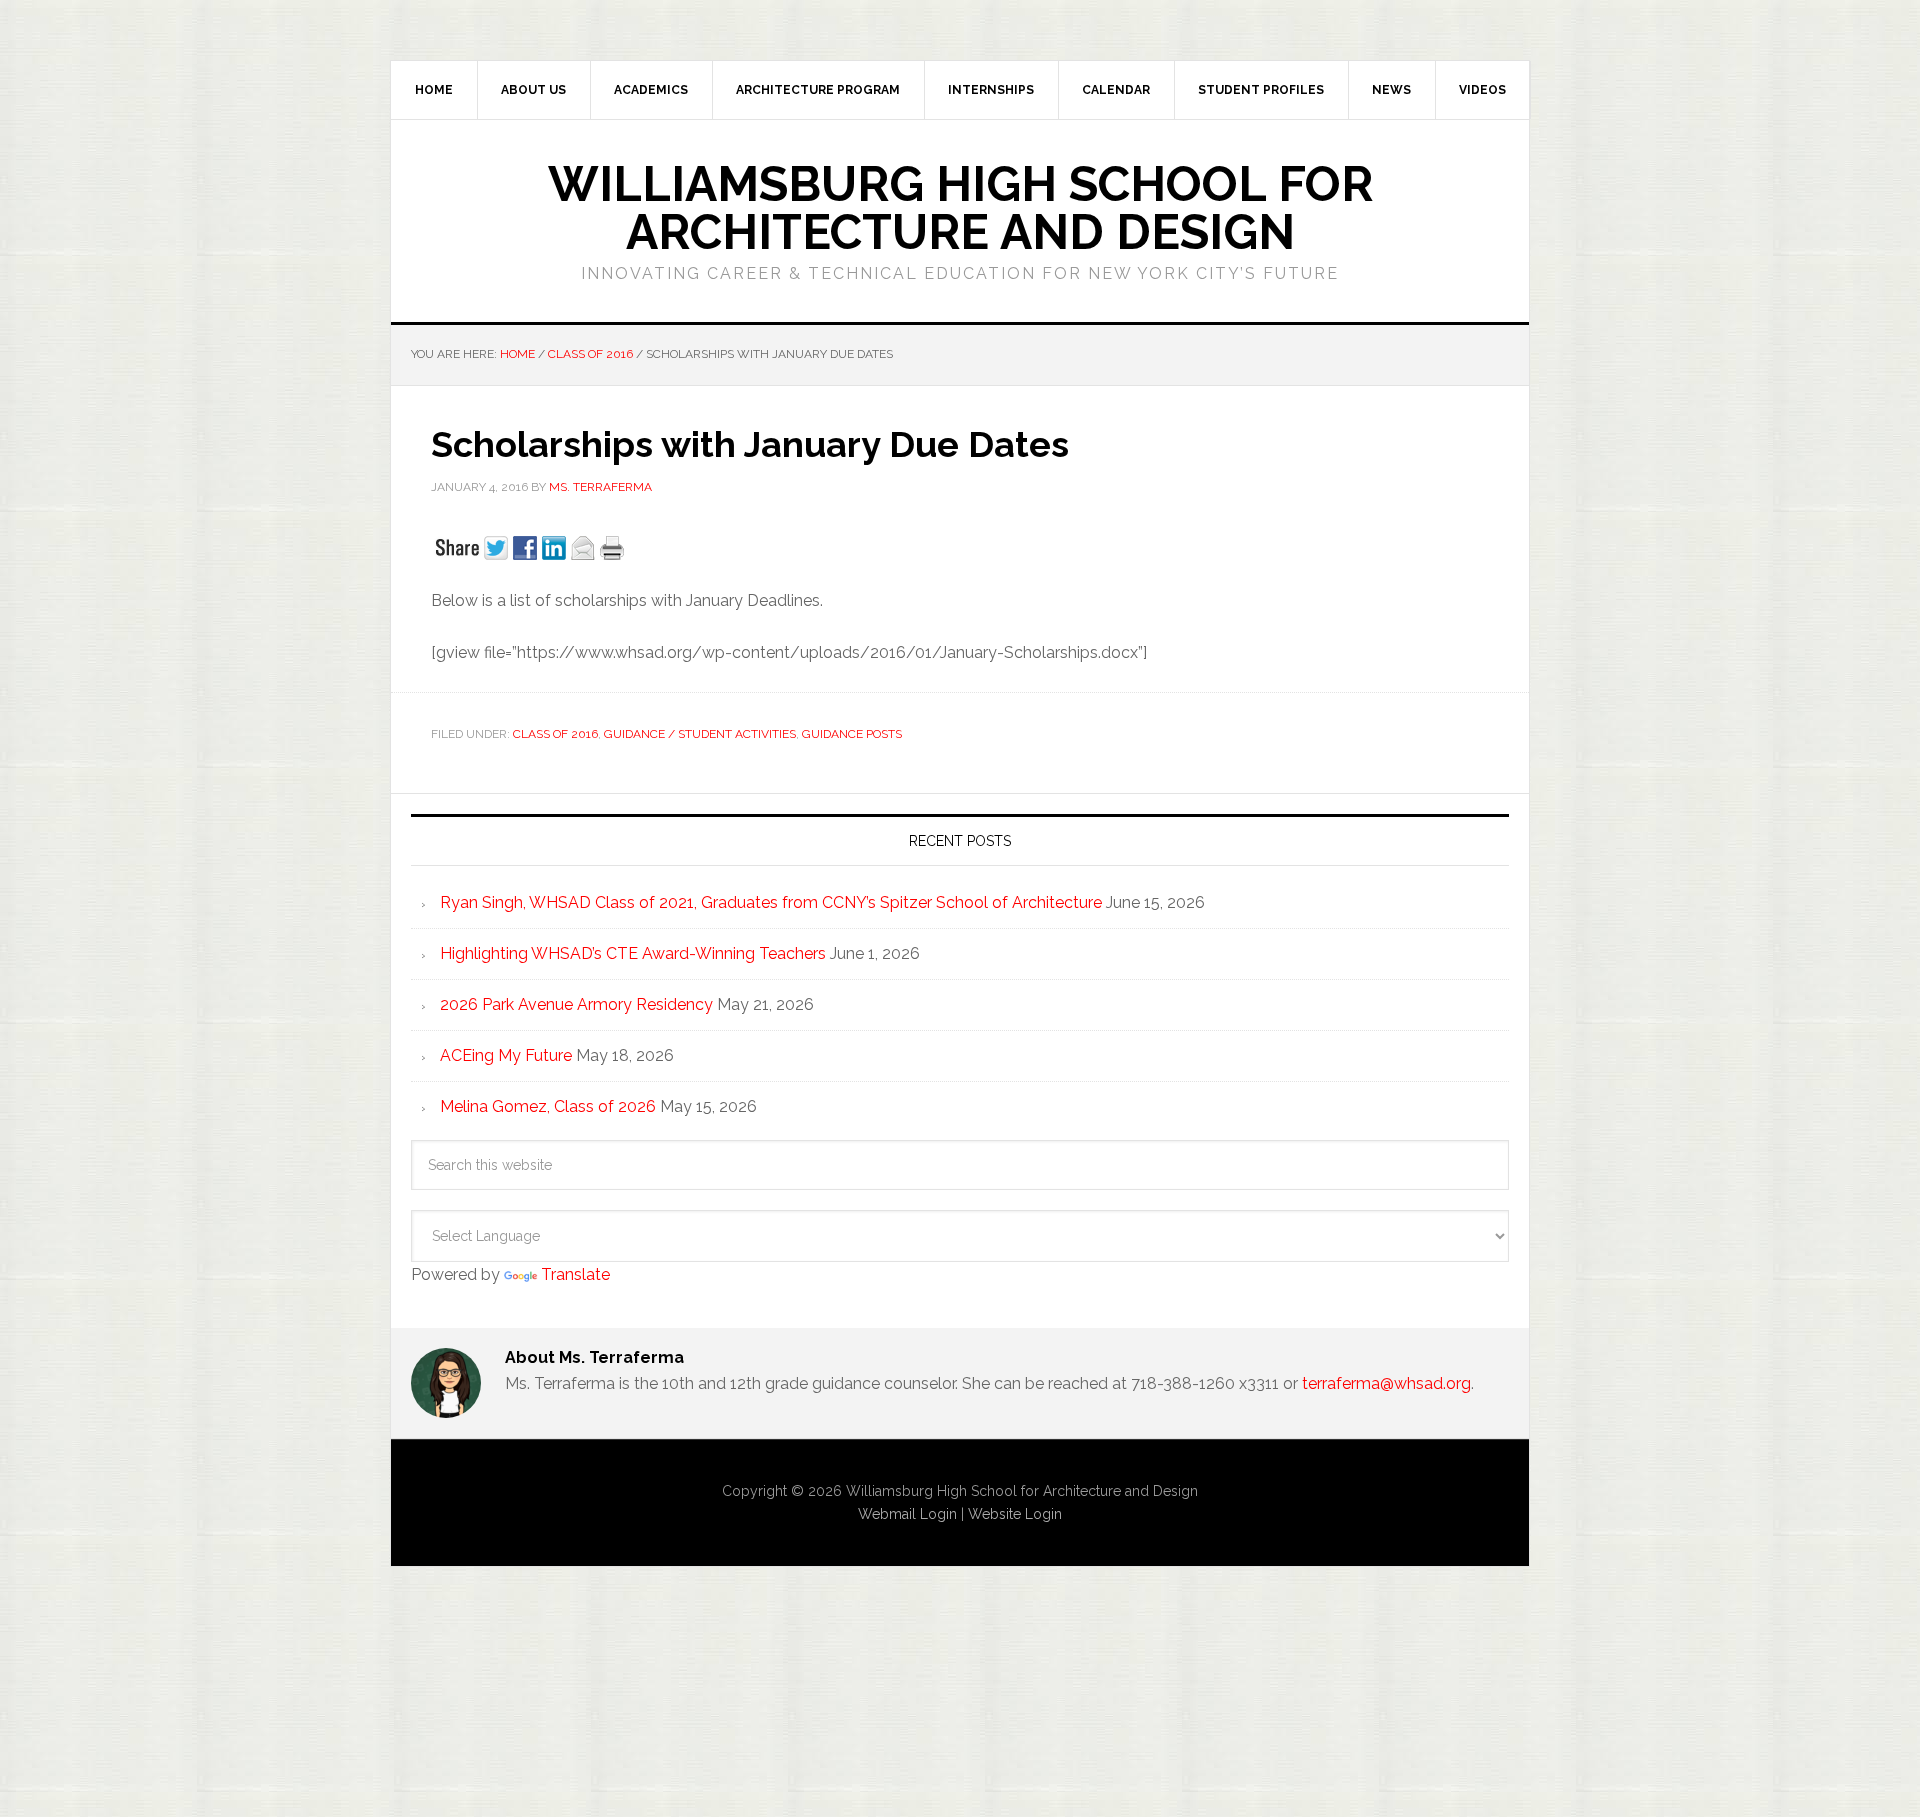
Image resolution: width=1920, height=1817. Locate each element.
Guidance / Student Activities (700, 734)
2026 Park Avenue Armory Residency (576, 1004)
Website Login (1015, 1514)
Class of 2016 (555, 734)
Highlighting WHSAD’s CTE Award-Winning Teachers (633, 953)
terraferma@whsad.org (1386, 1383)
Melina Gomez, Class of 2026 (548, 1106)
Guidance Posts (852, 734)
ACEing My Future (506, 1055)
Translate (575, 1274)
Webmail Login (907, 1514)
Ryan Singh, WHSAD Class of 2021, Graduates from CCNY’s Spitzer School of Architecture (771, 902)
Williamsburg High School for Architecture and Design (960, 208)
